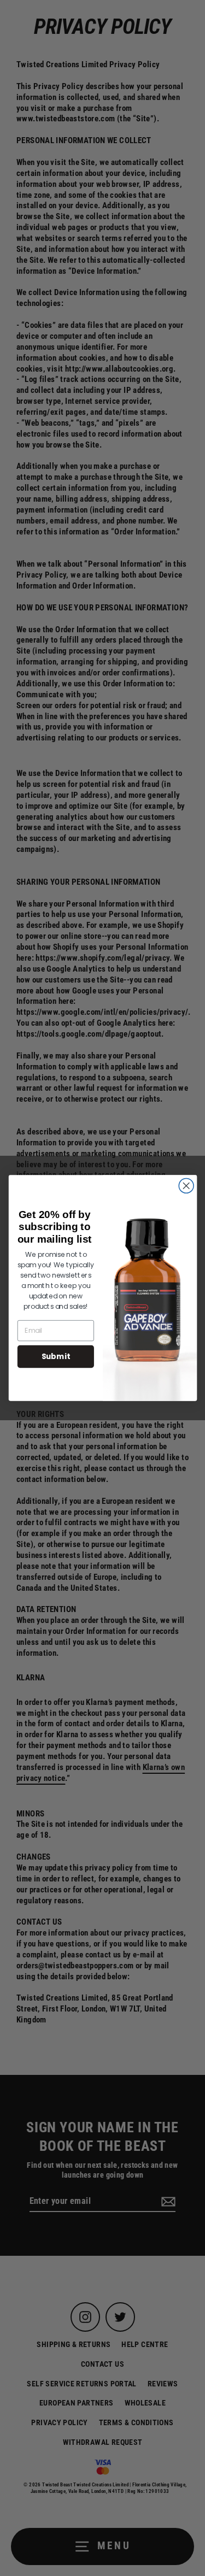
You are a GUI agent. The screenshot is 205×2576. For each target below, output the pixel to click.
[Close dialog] (186, 1186)
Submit (55, 1356)
